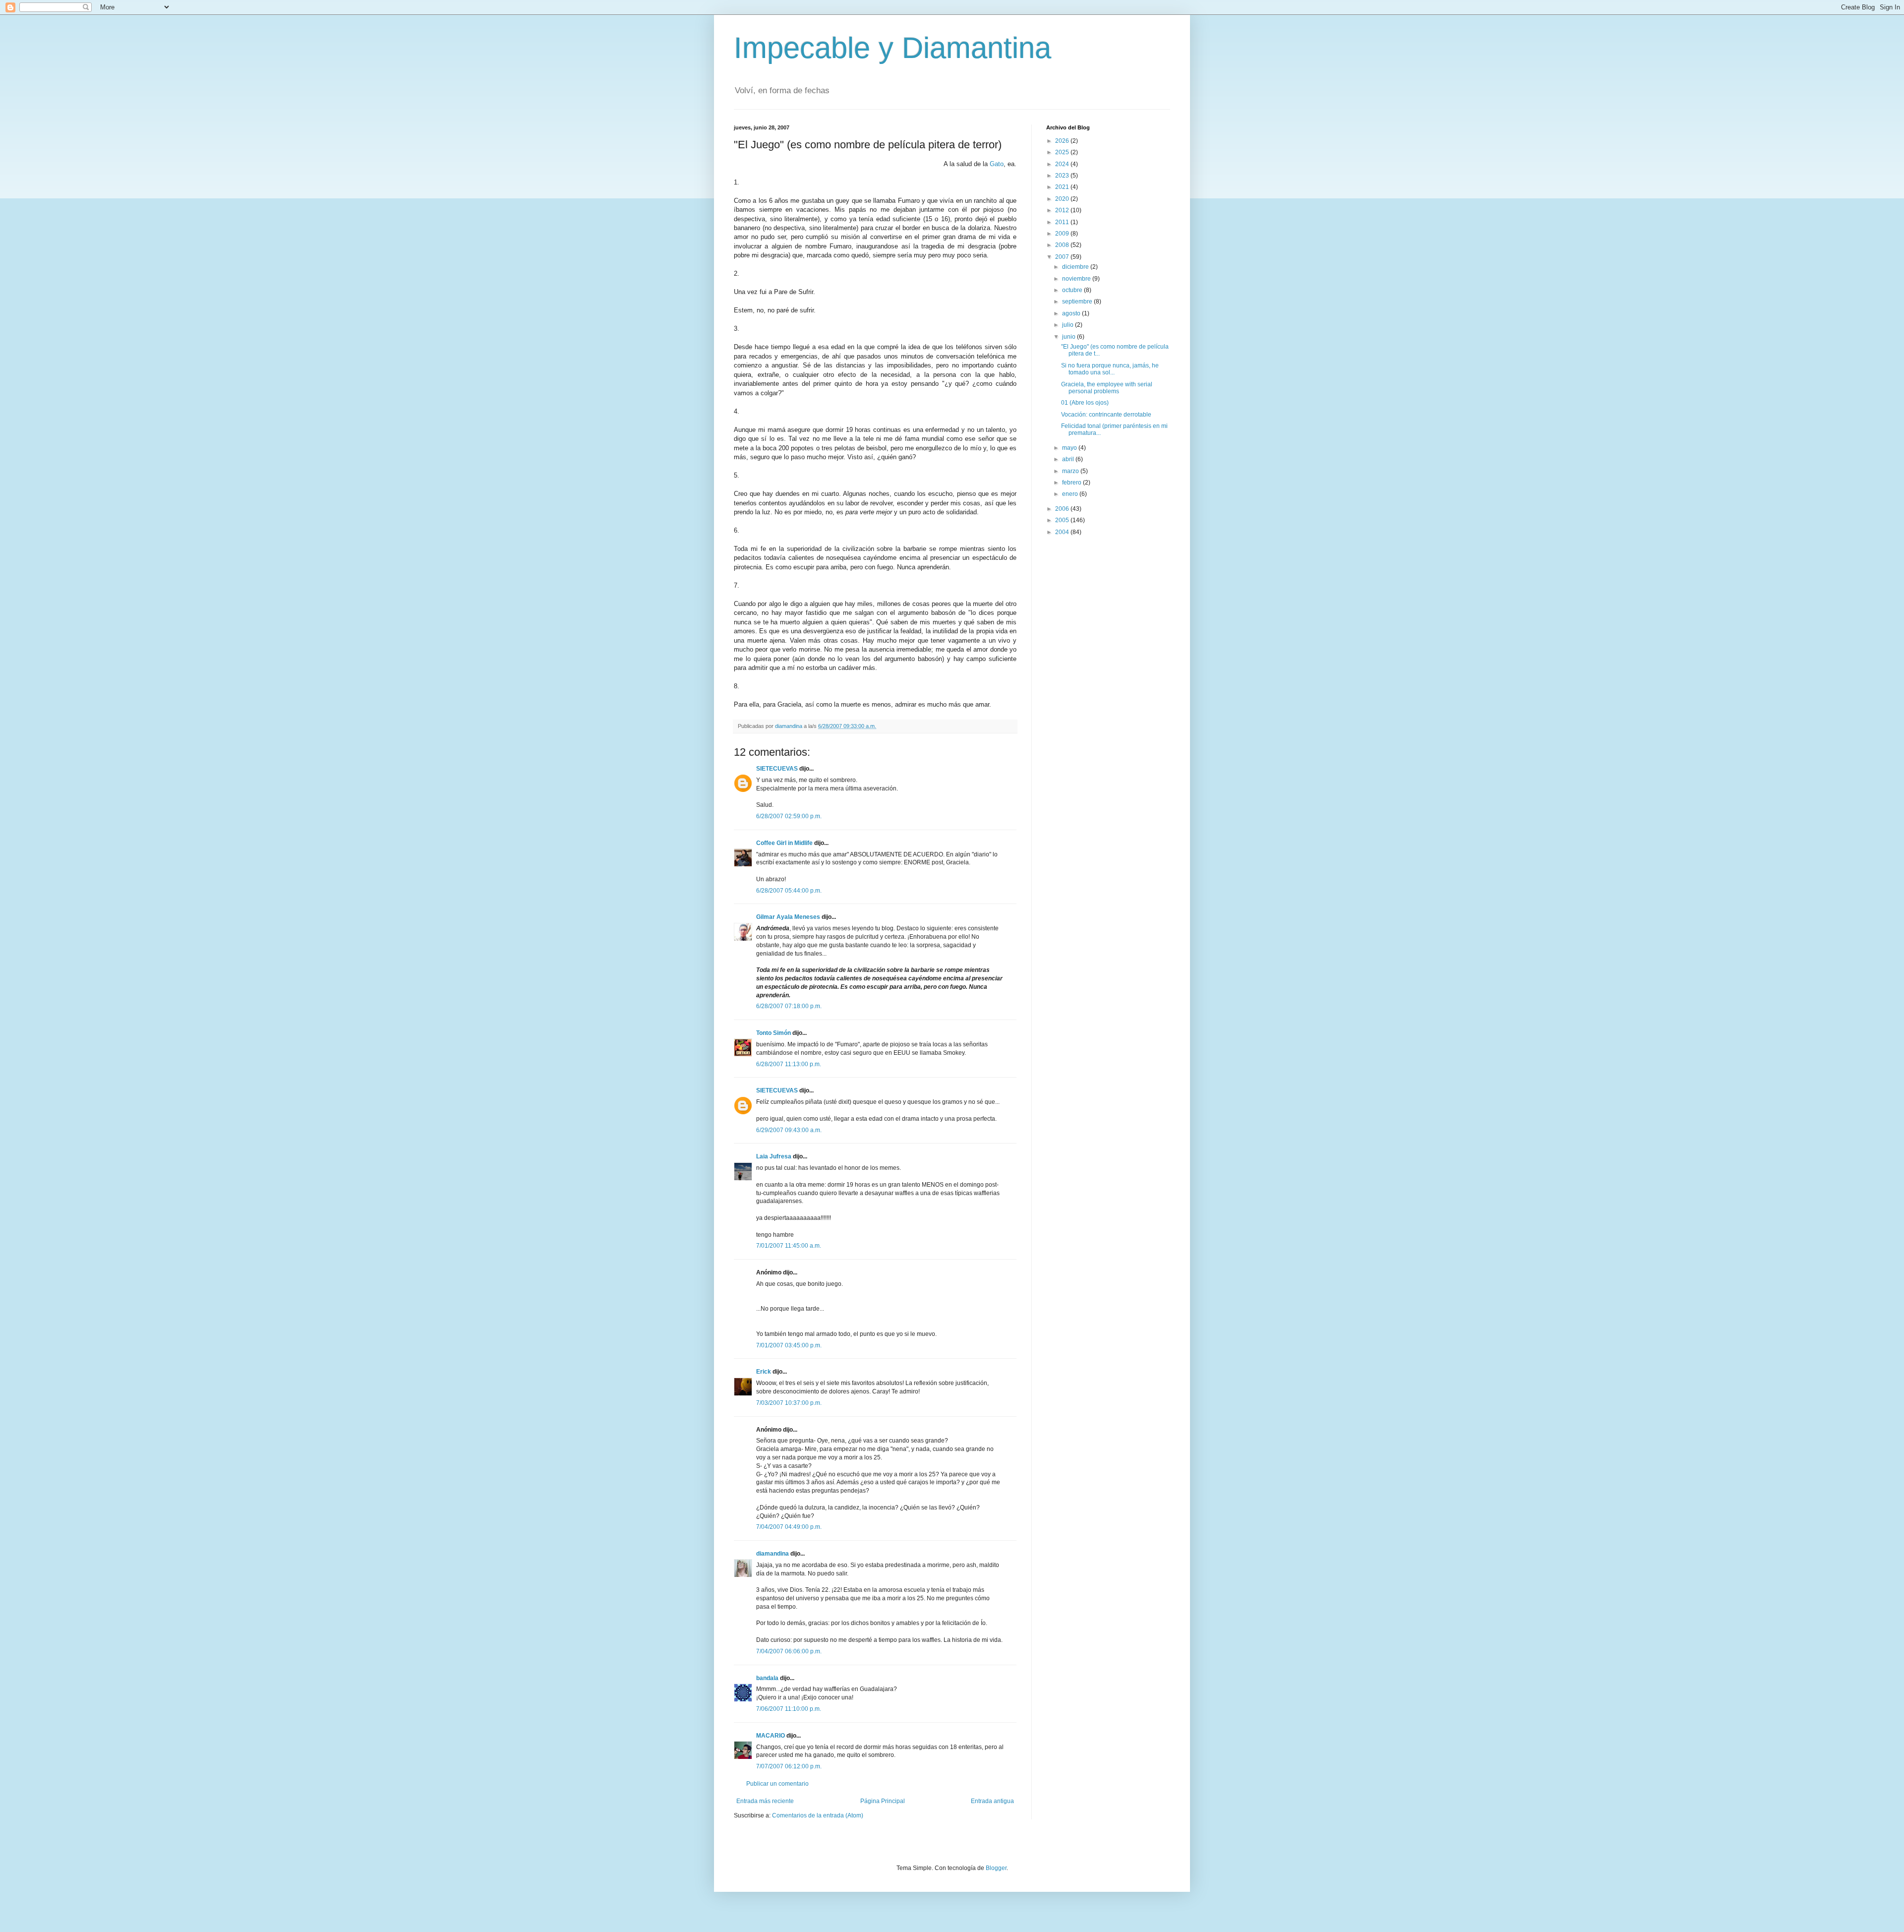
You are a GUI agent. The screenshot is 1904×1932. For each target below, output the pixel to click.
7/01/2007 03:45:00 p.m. (789, 1345)
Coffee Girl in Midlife (784, 843)
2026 (1063, 141)
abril (1069, 459)
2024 (1063, 164)
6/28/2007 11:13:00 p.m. (789, 1064)
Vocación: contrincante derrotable (1106, 415)
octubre (1073, 290)
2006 (1063, 509)
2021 (1063, 187)
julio (1069, 325)
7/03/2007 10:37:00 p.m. (789, 1403)
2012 (1063, 210)
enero (1071, 494)
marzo (1071, 471)
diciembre (1076, 267)
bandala (767, 1678)
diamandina (773, 1554)
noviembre (1077, 279)
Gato (997, 164)
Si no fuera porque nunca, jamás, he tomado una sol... (1110, 369)
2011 (1063, 222)
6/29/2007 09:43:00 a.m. (789, 1130)
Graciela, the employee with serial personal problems (1107, 388)
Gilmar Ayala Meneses (788, 917)
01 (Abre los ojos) (1085, 403)
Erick (764, 1372)
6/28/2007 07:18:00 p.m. (789, 1006)
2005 (1063, 520)
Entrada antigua (992, 1801)
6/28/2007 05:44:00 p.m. (789, 891)
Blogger (996, 1868)
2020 (1063, 199)
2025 (1063, 152)
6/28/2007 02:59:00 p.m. (789, 816)
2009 (1063, 234)
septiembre (1078, 302)
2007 (1063, 257)
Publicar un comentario (777, 1784)
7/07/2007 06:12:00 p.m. (789, 1766)
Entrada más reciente (765, 1801)
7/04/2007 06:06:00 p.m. (789, 1651)
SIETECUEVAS (777, 769)
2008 (1063, 245)
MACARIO (771, 1736)
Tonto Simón (773, 1033)
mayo (1070, 448)
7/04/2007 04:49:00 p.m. (789, 1527)
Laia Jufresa (774, 1156)
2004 (1063, 532)
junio (1070, 337)
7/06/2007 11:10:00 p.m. (789, 1709)
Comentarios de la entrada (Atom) (818, 1815)
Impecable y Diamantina (892, 48)
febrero (1072, 483)
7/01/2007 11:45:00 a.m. (789, 1246)
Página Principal (883, 1801)
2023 (1063, 176)
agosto (1072, 313)
